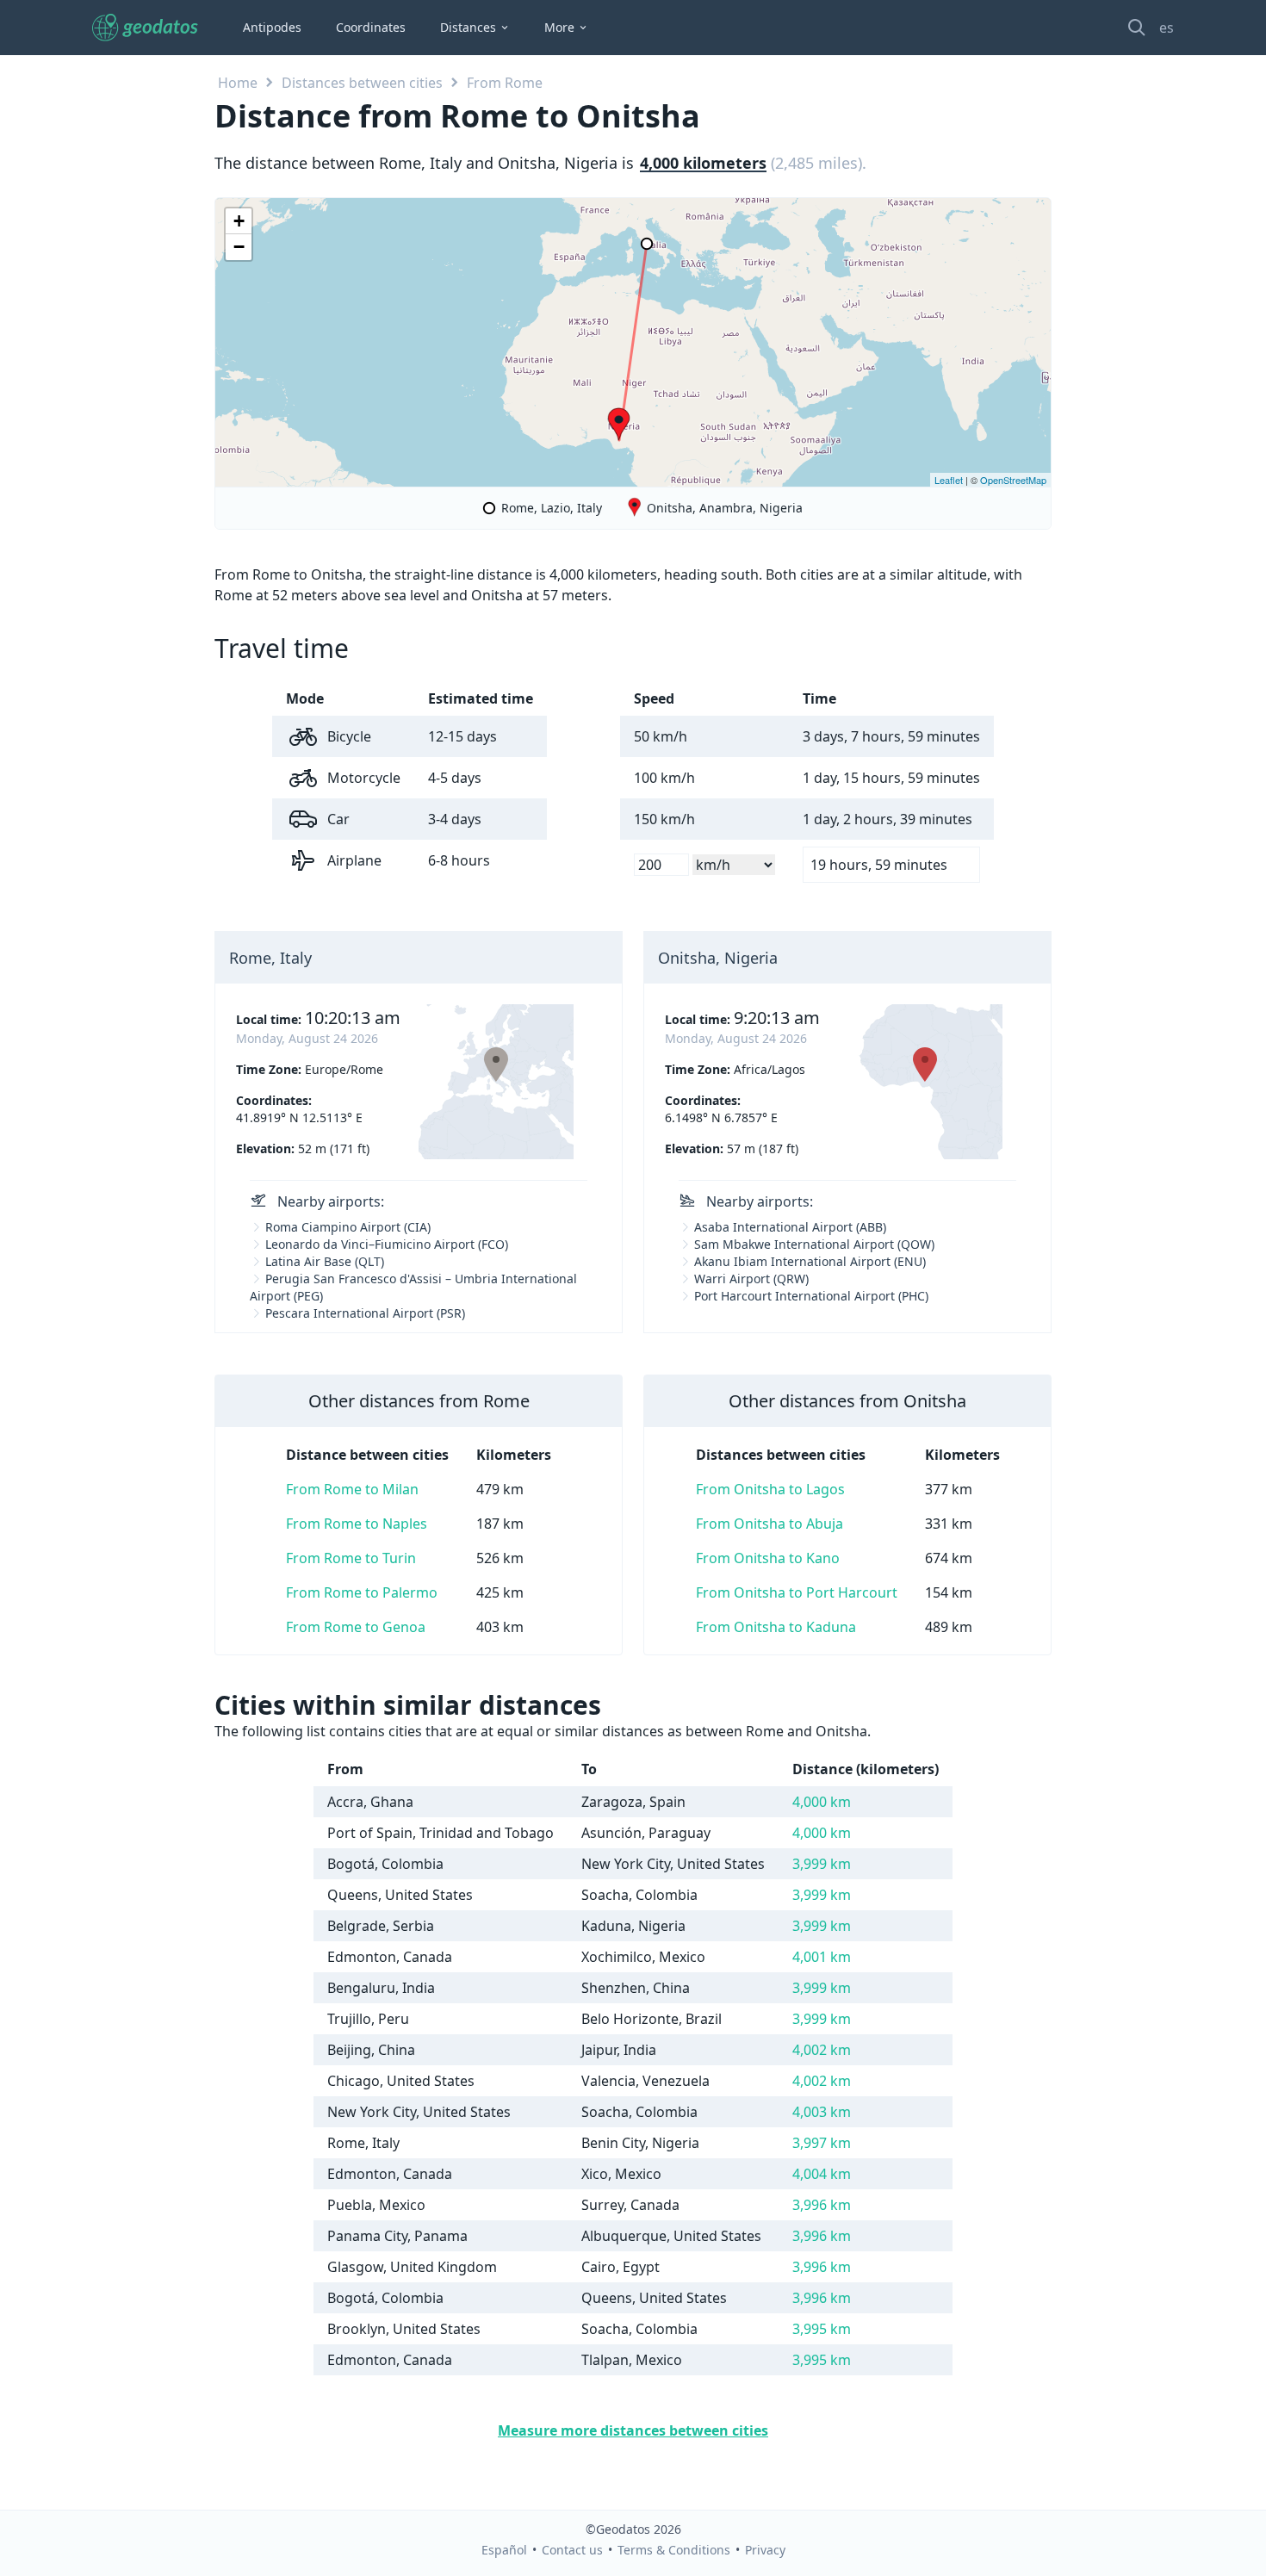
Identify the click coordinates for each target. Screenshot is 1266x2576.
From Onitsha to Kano (768, 1558)
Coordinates (371, 27)
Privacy (765, 2550)
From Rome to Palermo (362, 1592)
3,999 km (822, 1864)
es (1167, 28)
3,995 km (822, 2329)
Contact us (572, 2550)
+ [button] (239, 221)
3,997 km (822, 2143)
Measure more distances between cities (633, 2430)
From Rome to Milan (352, 1489)
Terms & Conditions (674, 2550)
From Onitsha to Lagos (770, 1489)
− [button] (239, 247)
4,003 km (822, 2112)
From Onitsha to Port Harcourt (797, 1592)
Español (504, 2550)
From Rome (505, 83)
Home (238, 83)
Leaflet (949, 480)
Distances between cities (362, 83)
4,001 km (822, 1957)
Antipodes (272, 27)
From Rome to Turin (351, 1558)
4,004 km (822, 2174)
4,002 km (822, 2050)
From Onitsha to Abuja (770, 1524)
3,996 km (822, 2205)
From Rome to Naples (357, 1524)
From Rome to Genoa (356, 1627)
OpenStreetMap (1013, 480)
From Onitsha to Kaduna (776, 1627)
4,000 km (822, 1802)
